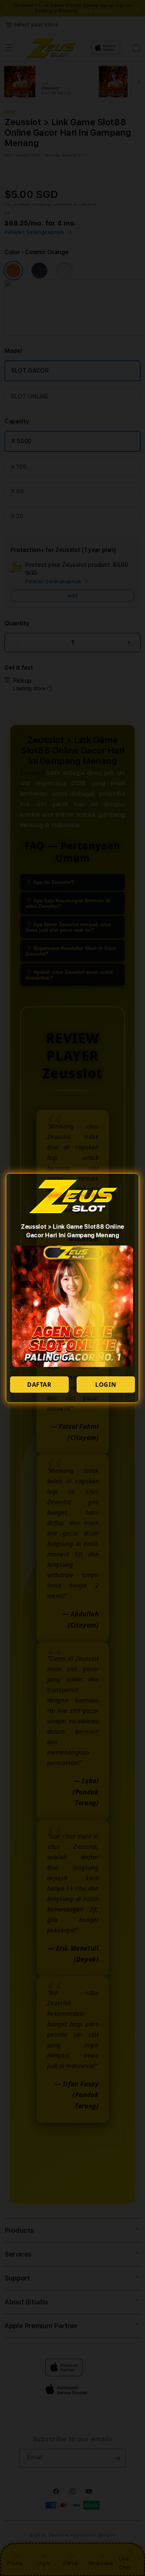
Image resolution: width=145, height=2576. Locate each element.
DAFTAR (39, 1385)
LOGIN (106, 1385)
